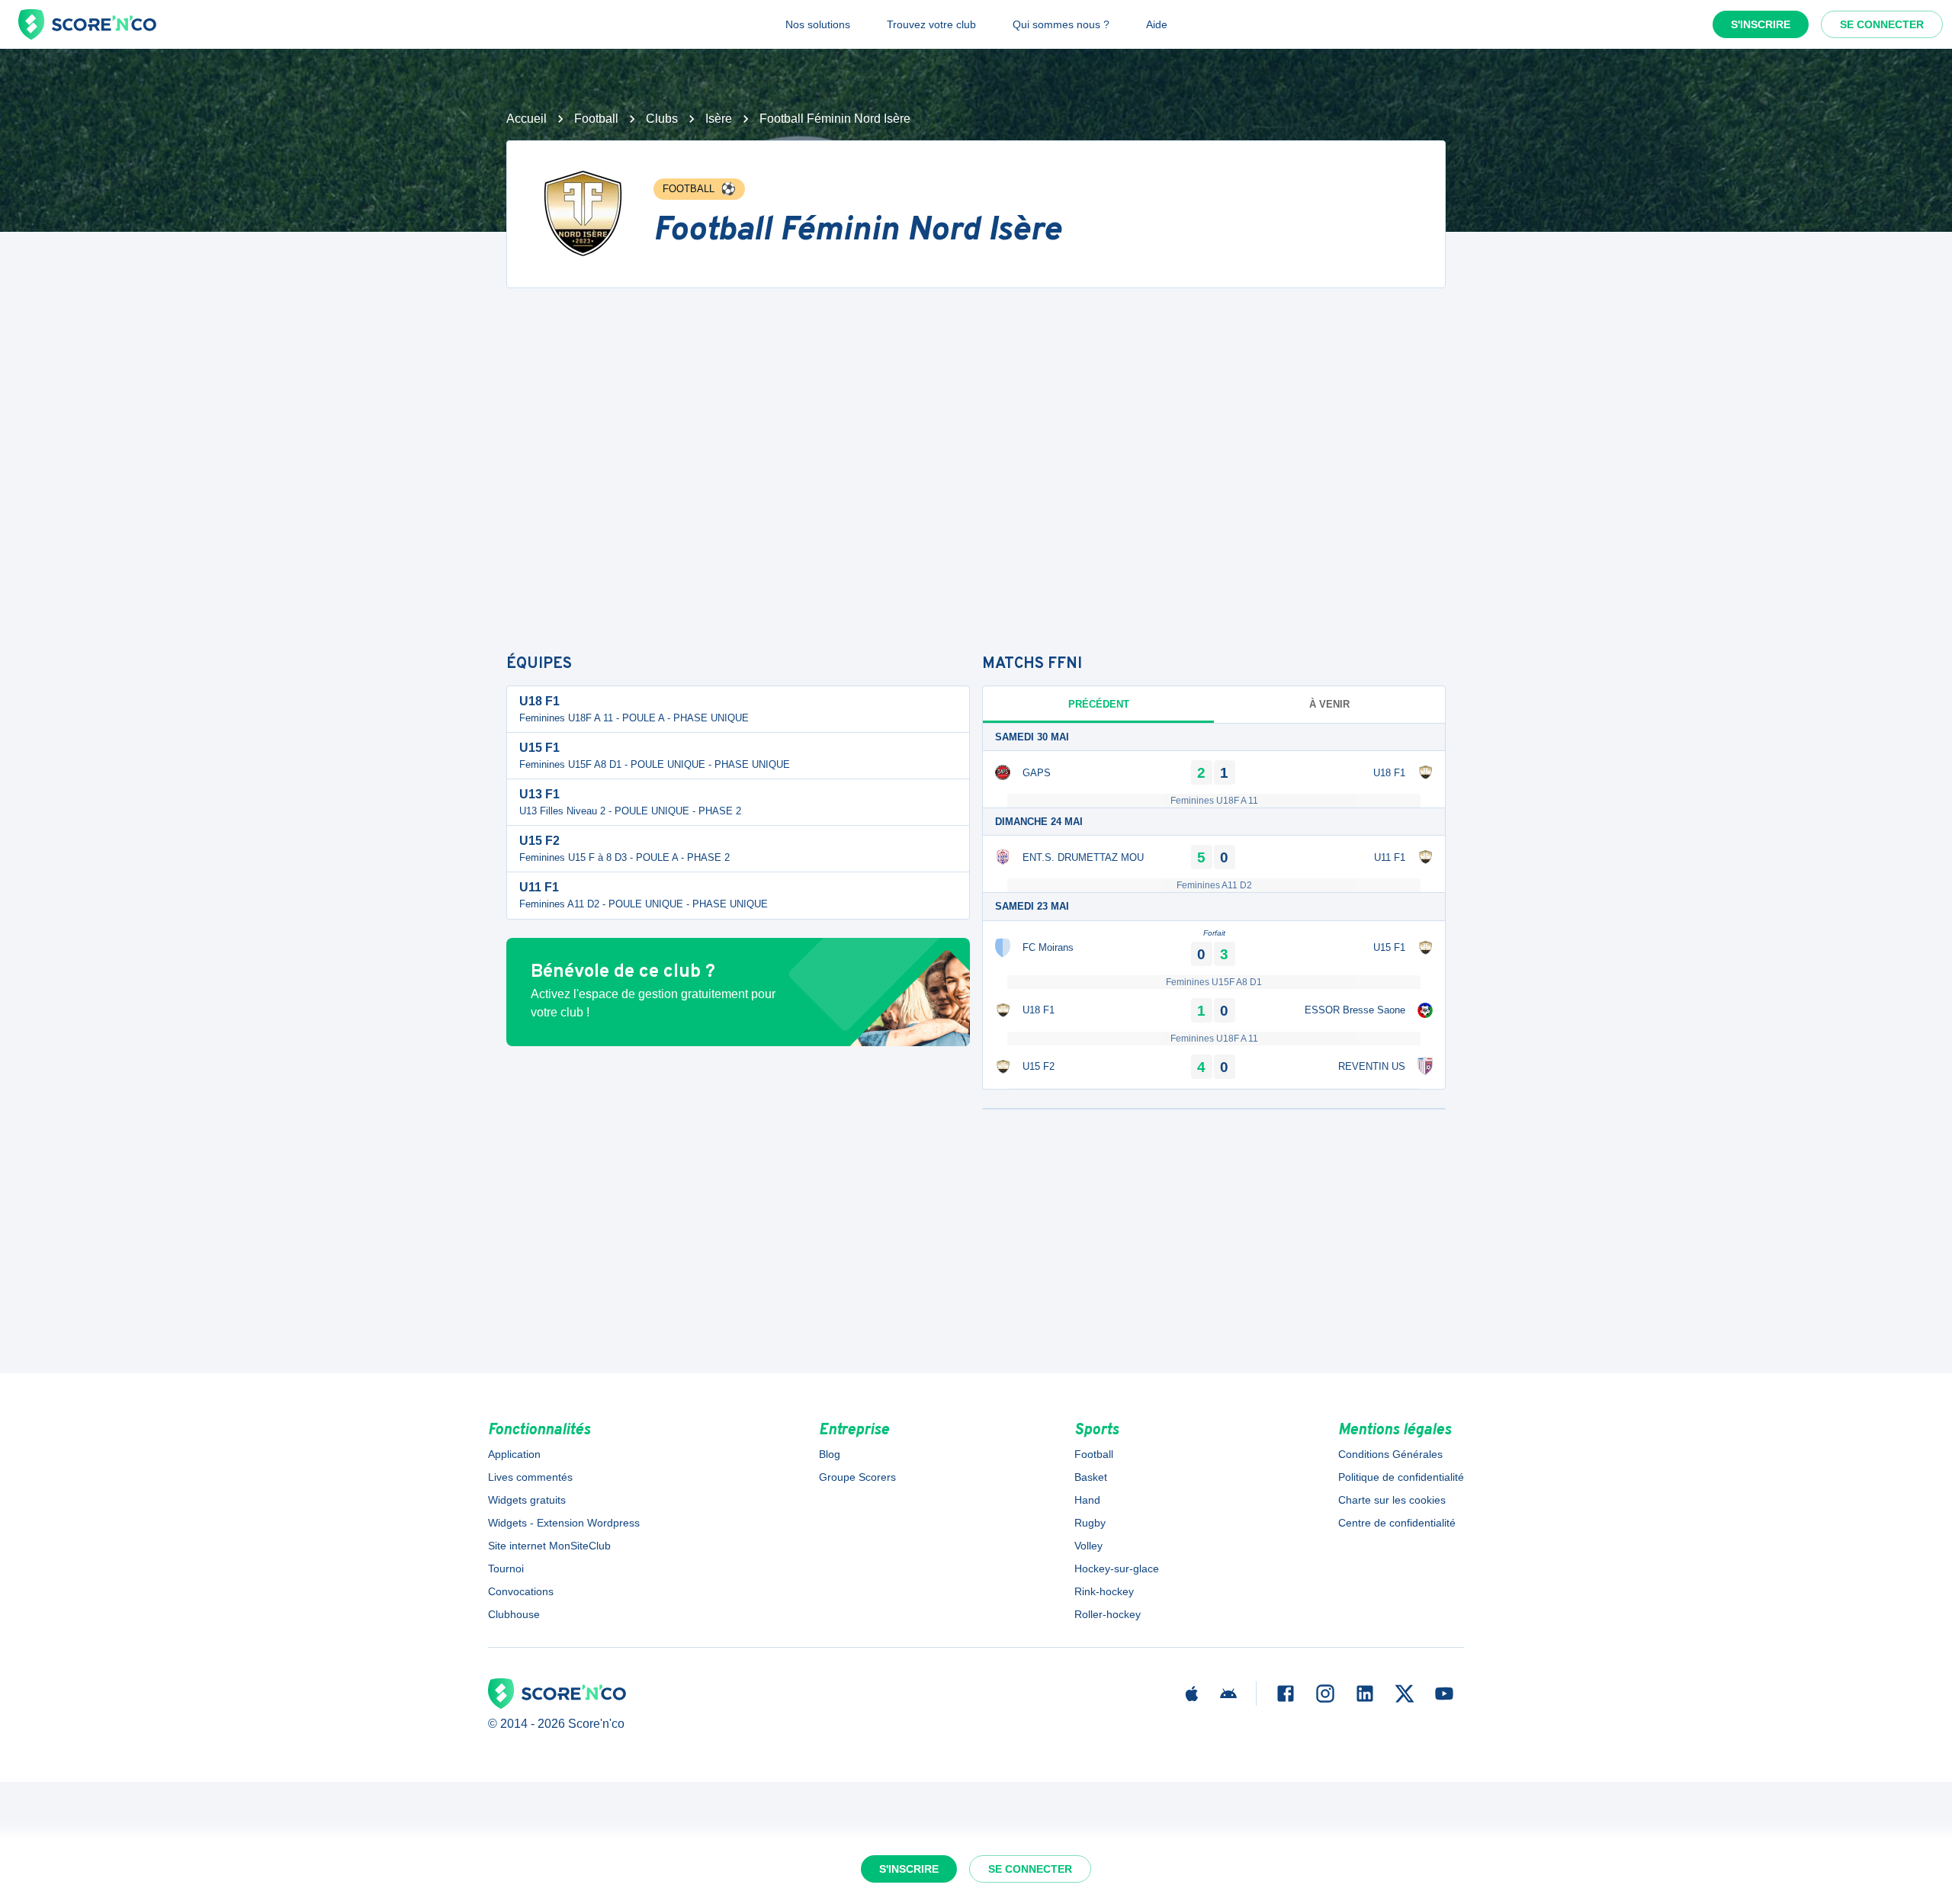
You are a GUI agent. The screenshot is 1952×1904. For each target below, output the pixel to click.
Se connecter (1882, 24)
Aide (1157, 24)
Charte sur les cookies (1392, 1500)
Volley (1088, 1546)
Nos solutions (818, 24)
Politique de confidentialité (1401, 1477)
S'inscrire (1761, 24)
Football (596, 119)
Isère (719, 119)
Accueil (527, 119)
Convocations (521, 1591)
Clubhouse (514, 1614)
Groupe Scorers (857, 1477)
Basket (1091, 1477)
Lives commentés (530, 1477)
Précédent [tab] (1099, 704)
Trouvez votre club (931, 24)
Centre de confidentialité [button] (1397, 1523)
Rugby (1090, 1523)
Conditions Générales (1390, 1454)
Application (514, 1454)
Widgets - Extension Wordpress (564, 1523)
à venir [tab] (1329, 704)
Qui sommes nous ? (1061, 24)
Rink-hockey (1104, 1591)
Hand (1087, 1500)
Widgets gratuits (527, 1500)
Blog (830, 1454)
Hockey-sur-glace (1117, 1568)
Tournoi (506, 1568)
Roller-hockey (1108, 1614)
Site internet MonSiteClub (549, 1546)
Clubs (662, 119)
